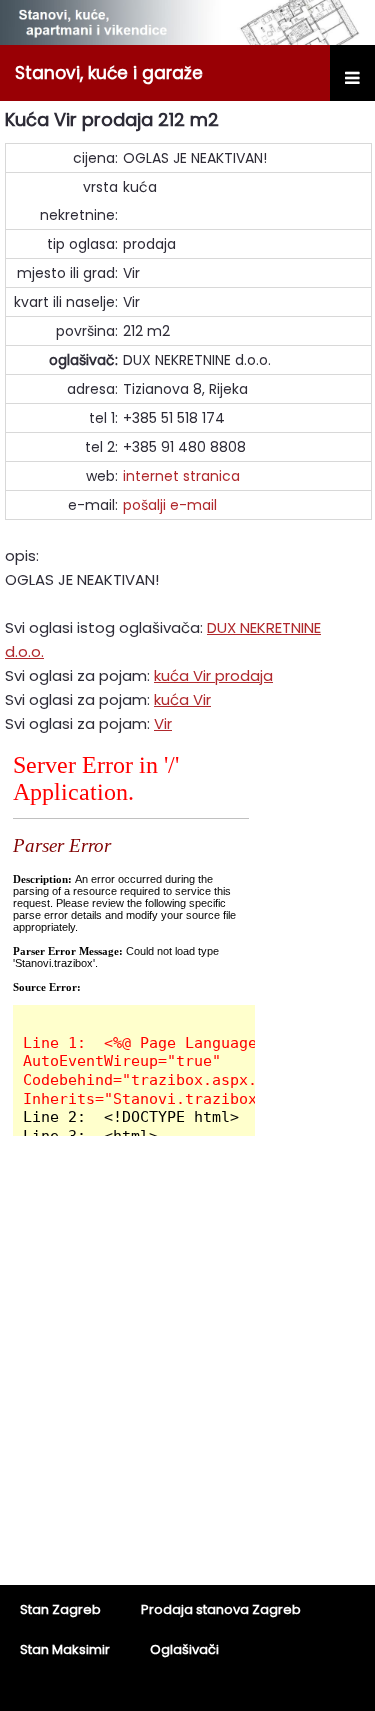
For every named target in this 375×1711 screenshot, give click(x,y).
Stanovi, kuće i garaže (109, 73)
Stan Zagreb (60, 1609)
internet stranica (181, 476)
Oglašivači (184, 1649)
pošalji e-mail (170, 505)
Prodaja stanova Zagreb (221, 1609)
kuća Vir (182, 699)
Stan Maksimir (65, 1649)
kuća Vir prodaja (213, 675)
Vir (163, 723)
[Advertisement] (187, 1373)
